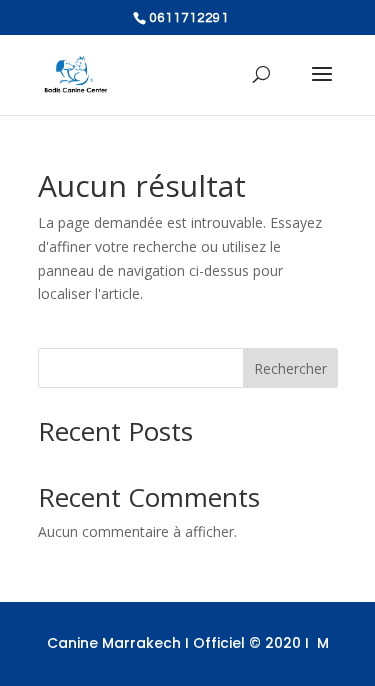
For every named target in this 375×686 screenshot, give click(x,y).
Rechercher (290, 368)
